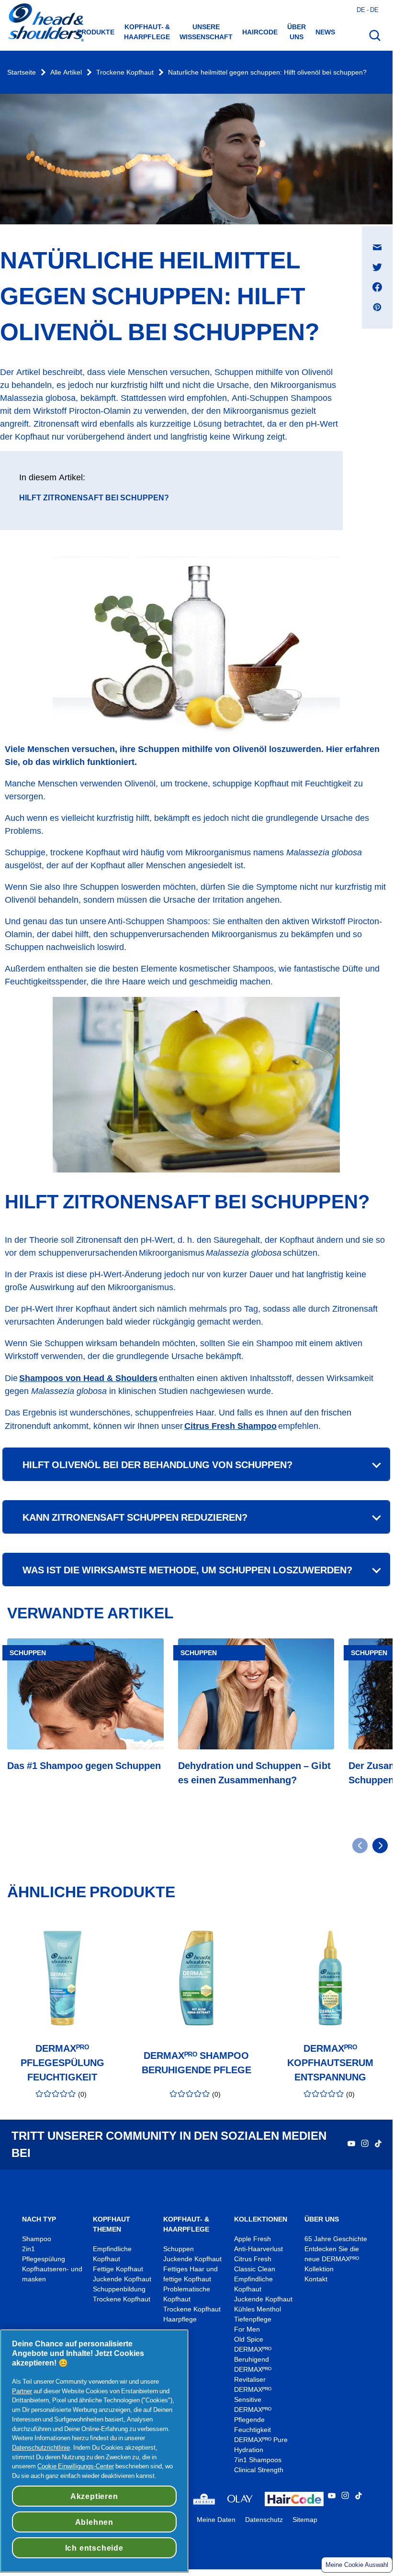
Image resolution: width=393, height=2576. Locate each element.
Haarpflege (180, 2319)
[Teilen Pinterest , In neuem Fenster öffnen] (377, 307)
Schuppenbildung (119, 2289)
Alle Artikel (66, 72)
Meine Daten (216, 2520)
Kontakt (316, 2279)
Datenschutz (264, 2520)
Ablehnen (94, 2522)
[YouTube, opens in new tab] (351, 2145)
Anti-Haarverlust (259, 2249)
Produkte (96, 32)
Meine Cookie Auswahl (357, 2565)
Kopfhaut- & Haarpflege (147, 32)
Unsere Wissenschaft (206, 32)
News (325, 32)
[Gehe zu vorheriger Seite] (360, 1846)
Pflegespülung (44, 2259)
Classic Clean (255, 2269)
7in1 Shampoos (258, 2460)
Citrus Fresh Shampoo (230, 1426)
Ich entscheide (94, 2548)
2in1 (28, 2249)
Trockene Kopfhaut (125, 72)
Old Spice (249, 2339)
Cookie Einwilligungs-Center (76, 2466)
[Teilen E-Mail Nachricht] (377, 247)
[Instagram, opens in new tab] (365, 2145)
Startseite (22, 72)
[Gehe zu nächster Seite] (380, 1846)
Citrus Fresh (254, 2259)
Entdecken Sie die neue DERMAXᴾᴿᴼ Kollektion (332, 2259)
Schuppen (179, 2249)
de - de (368, 10)
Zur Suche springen (39, 10)
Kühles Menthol (258, 2309)
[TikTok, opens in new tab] (378, 2145)
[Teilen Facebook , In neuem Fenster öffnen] (377, 287)
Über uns (297, 32)
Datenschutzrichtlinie (41, 2447)
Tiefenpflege (253, 2319)
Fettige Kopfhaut (118, 2269)
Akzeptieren (94, 2496)
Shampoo (37, 2239)
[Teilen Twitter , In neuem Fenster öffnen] (377, 267)
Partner (22, 2391)
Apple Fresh (253, 2239)
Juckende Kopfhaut (122, 2279)
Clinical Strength (259, 2470)
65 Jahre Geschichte (336, 2239)
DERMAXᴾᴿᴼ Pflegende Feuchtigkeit (253, 2420)
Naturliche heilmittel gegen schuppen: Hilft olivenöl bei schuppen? (267, 72)
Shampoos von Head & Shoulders (88, 1378)
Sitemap (305, 2520)
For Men (247, 2329)
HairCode (260, 32)
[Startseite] (45, 23)
